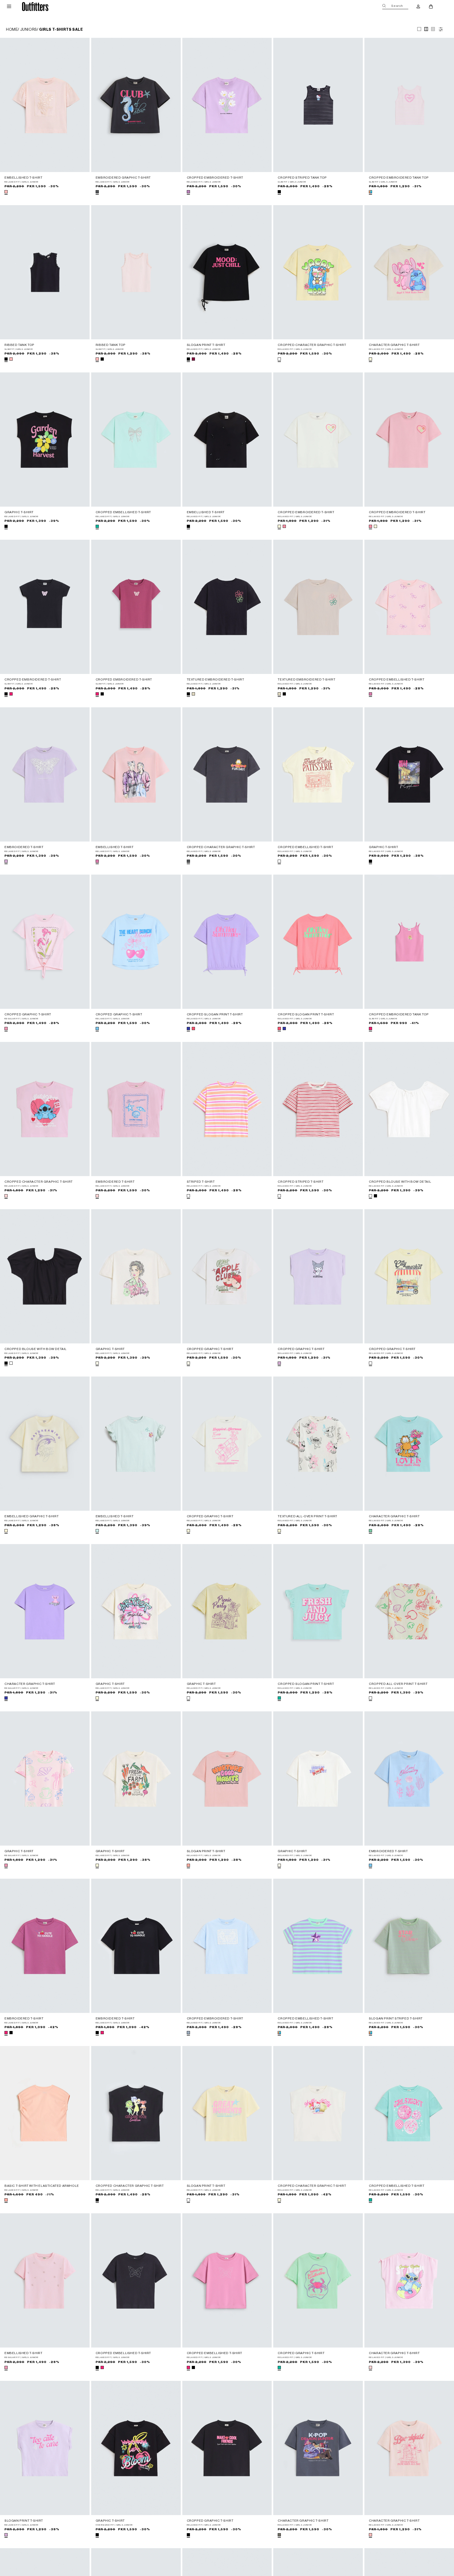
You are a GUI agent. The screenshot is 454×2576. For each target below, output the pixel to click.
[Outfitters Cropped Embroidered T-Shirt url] (227, 105)
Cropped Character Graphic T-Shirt (312, 345)
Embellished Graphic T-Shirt (32, 1516)
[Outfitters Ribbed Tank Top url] (45, 272)
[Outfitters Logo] (35, 6)
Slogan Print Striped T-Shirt (396, 2018)
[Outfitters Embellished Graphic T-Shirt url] (45, 1444)
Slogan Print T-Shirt (206, 345)
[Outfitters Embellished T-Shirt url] (45, 105)
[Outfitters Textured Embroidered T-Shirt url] (227, 607)
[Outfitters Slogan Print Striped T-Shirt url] (409, 1946)
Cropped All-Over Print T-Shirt (398, 1684)
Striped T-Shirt (201, 1182)
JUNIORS (29, 30)
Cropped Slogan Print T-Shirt (215, 1014)
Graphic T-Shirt (19, 512)
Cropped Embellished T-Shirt (123, 512)
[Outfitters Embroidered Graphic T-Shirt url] (136, 105)
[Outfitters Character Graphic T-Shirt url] (409, 272)
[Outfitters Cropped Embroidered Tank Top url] (409, 105)
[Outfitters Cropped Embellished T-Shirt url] (136, 440)
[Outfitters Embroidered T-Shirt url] (45, 774)
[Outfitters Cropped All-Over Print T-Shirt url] (409, 1611)
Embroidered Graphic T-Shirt (123, 178)
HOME (12, 30)
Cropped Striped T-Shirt (301, 1182)
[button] (9, 7)
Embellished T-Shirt (23, 178)
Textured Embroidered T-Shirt (216, 679)
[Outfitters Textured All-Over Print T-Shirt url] (318, 1444)
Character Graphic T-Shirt (394, 345)
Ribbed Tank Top (19, 345)
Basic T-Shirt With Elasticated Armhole (42, 2186)
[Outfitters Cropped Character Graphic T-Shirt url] (318, 272)
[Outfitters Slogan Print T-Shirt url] (227, 272)
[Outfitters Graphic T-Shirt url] (45, 440)
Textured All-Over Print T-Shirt (308, 1516)
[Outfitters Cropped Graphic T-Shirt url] (45, 942)
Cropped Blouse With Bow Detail (400, 1182)
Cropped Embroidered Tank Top (399, 178)
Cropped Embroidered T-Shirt (215, 178)
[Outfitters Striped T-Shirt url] (227, 1109)
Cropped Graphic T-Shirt (28, 1014)
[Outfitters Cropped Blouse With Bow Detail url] (409, 1109)
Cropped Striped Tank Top (302, 178)
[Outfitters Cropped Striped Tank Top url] (318, 105)
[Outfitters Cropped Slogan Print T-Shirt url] (227, 942)
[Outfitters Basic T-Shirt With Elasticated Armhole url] (45, 2113)
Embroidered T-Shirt (24, 847)
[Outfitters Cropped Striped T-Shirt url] (318, 1109)
